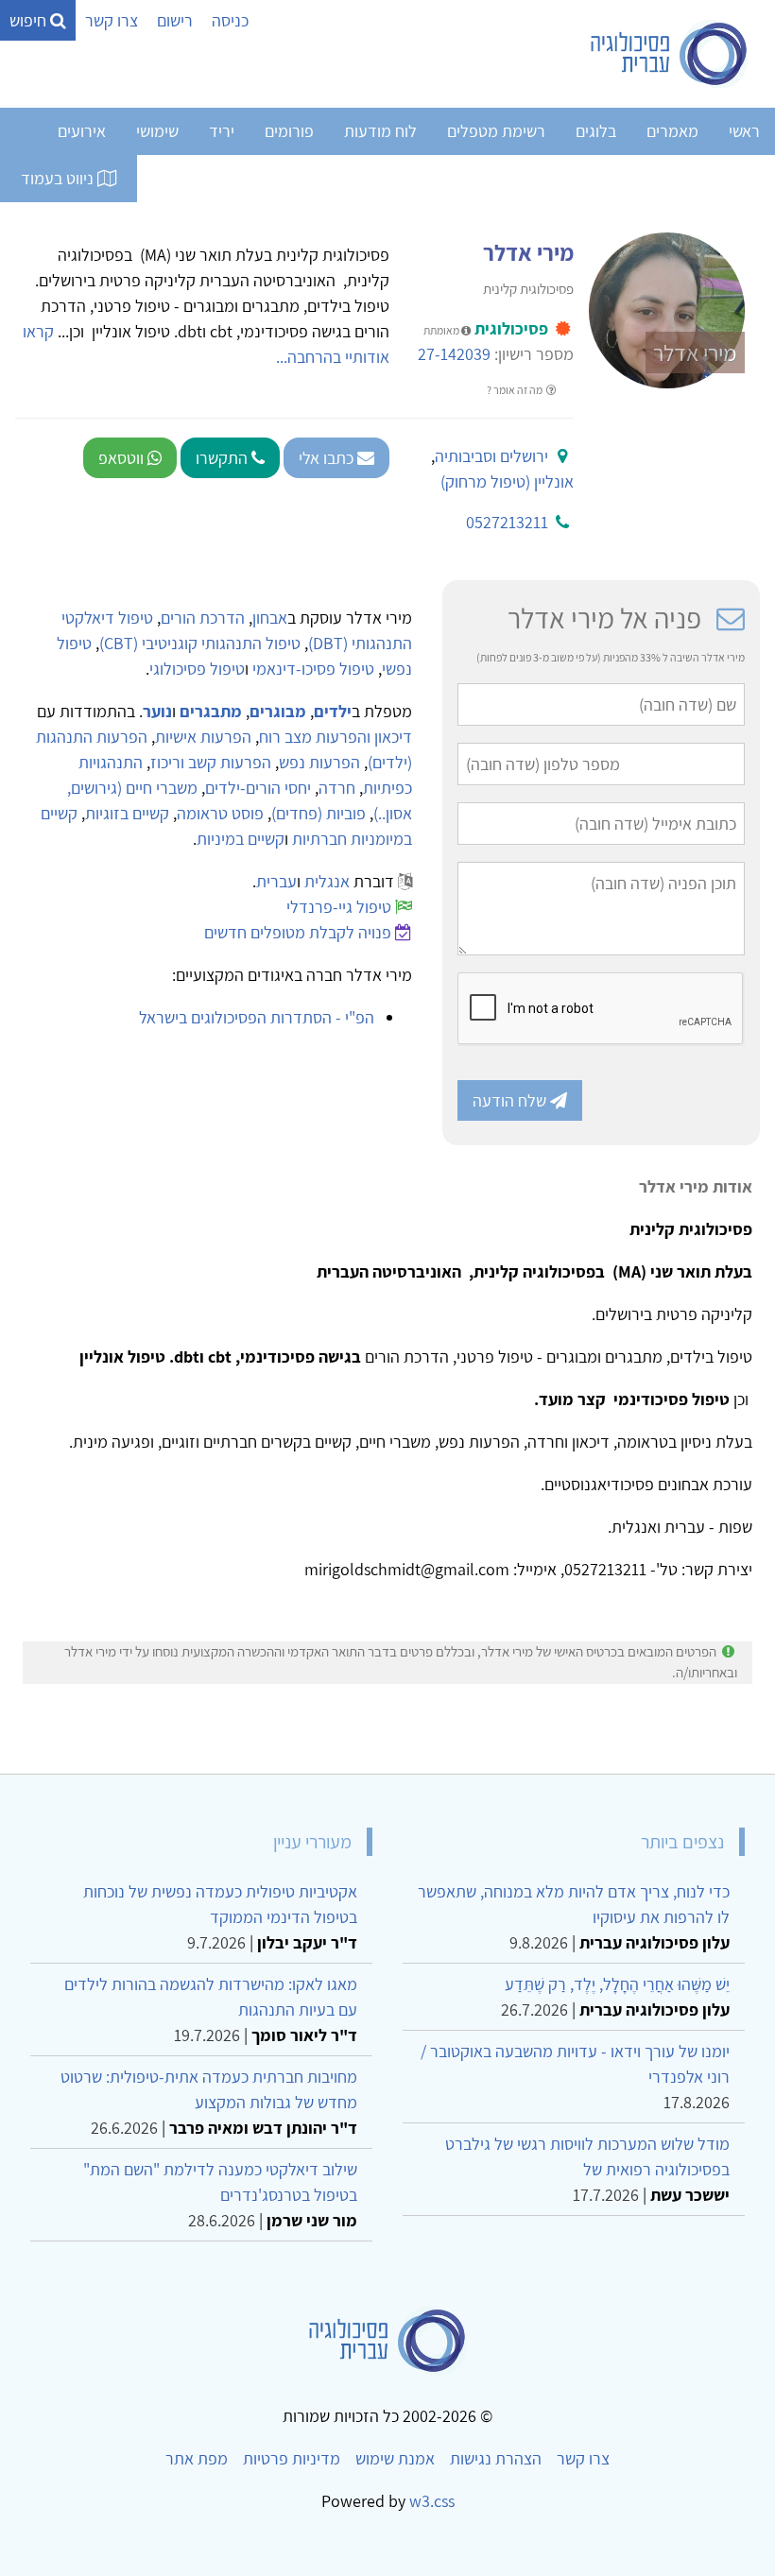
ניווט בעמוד (59, 178)
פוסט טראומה (220, 813)
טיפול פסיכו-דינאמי (313, 669)
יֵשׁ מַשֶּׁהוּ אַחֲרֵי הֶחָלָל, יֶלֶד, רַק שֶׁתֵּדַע (617, 1984)
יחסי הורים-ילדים (258, 788)
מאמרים (672, 131)
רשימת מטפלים (496, 131)
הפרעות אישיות (203, 737)
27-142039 (454, 354)
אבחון (270, 618)
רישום (175, 20)
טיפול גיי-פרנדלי (339, 907)
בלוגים (596, 131)
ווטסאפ (123, 458)
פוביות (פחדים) (319, 813)
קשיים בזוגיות (127, 813)
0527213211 (507, 522)
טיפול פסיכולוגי (197, 669)
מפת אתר (197, 2458)
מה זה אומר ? (516, 390)
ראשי (744, 131)
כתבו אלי (328, 458)
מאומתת (442, 330)
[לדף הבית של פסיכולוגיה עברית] (670, 54)
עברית (276, 881)
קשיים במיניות (241, 839)
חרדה (337, 788)
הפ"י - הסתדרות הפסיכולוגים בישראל (257, 1017)
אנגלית (327, 881)
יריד (222, 131)
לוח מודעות (380, 131)
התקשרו (224, 458)
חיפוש (30, 20)
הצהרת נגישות (496, 2458)
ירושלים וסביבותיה (491, 456)
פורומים (289, 131)
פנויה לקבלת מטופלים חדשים (298, 932)
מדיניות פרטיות (292, 2458)
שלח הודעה (511, 1100)
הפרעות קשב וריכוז (211, 762)
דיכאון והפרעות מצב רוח (336, 737)
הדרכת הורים (203, 618)
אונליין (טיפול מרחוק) (507, 481)
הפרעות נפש (319, 762)
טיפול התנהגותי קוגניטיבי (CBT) (200, 643)
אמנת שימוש (395, 2458)
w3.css (432, 2501)
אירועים (82, 131)
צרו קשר (112, 20)
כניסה (230, 20)
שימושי (157, 131)
